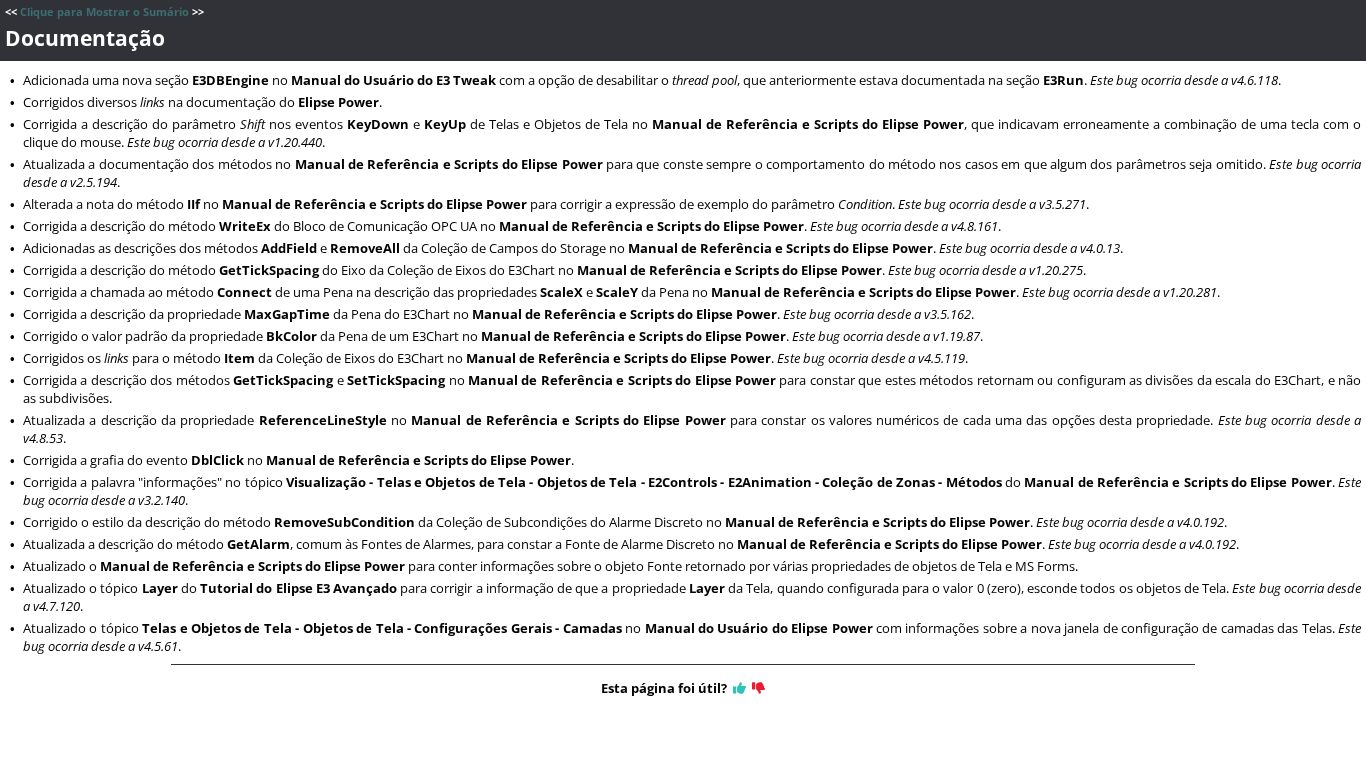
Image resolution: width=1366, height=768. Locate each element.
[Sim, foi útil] (739, 688)
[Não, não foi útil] (758, 688)
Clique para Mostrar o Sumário (104, 12)
